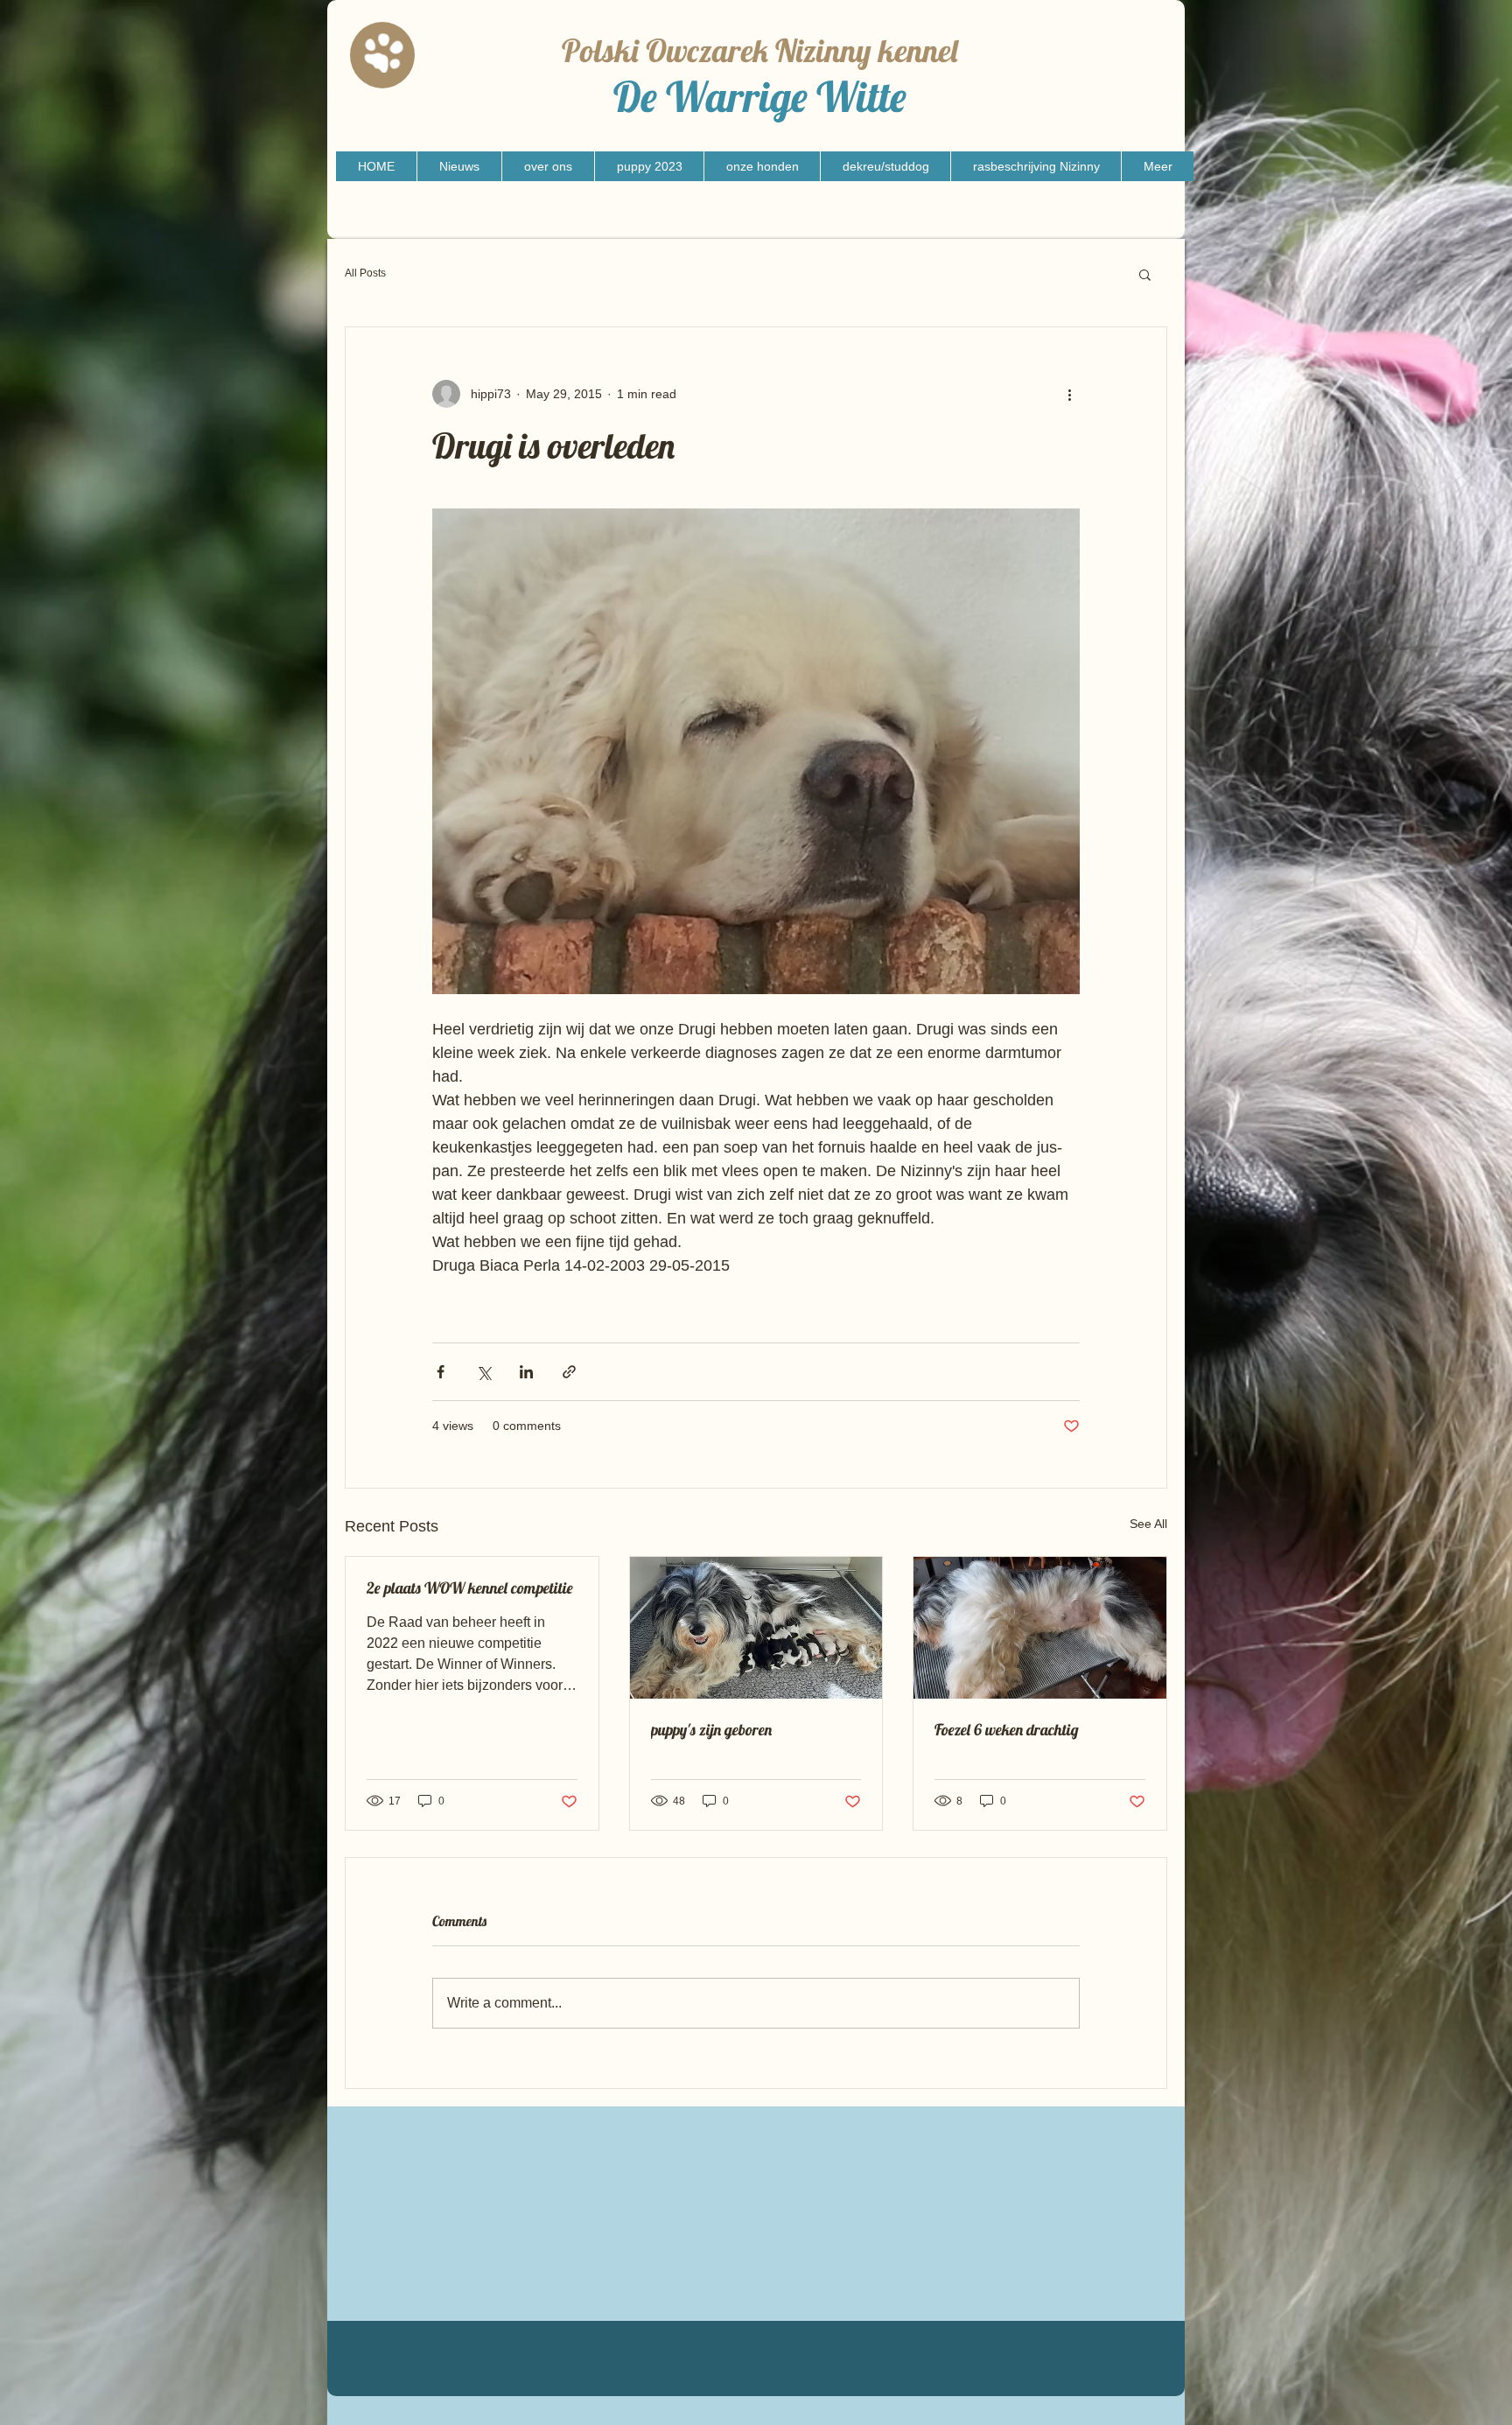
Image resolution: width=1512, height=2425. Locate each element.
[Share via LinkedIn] (526, 1372)
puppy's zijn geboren (711, 1730)
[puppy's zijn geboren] (756, 1628)
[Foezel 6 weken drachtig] (1040, 1628)
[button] (1145, 274)
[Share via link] (569, 1372)
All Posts (365, 273)
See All (1148, 1524)
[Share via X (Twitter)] (483, 1372)
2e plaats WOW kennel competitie (470, 1588)
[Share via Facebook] (441, 1372)
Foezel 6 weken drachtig (1007, 1730)
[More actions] (1069, 394)
